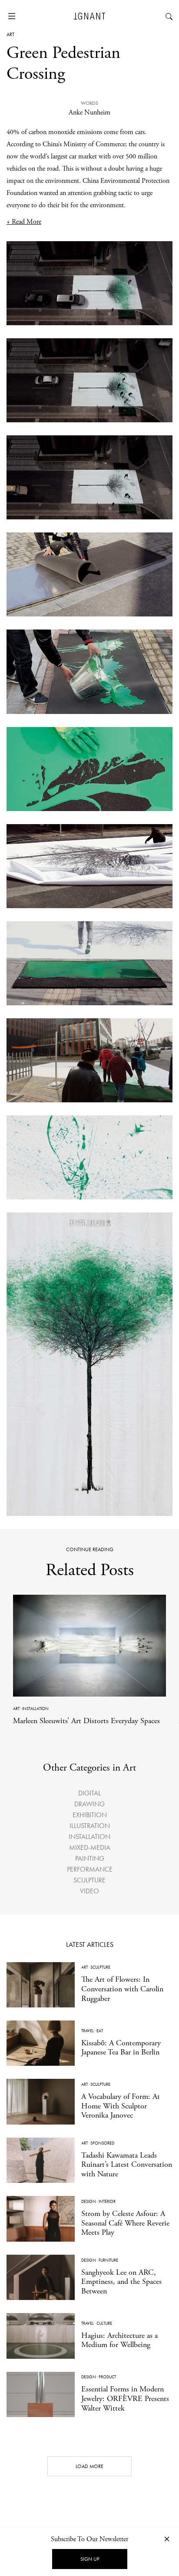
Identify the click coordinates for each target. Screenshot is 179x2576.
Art (10, 34)
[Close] (167, 2539)
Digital (89, 1793)
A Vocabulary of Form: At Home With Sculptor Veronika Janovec (121, 2106)
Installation (35, 1709)
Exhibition (90, 1815)
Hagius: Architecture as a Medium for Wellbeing (119, 2340)
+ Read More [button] (24, 222)
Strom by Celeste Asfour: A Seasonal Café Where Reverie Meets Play (125, 2223)
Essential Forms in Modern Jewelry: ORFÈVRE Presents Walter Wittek (125, 2398)
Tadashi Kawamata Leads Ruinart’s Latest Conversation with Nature (127, 2165)
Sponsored (102, 2143)
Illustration (90, 1826)
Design (89, 2201)
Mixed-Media (90, 1847)
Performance (90, 1869)
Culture (104, 2323)
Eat (100, 2031)
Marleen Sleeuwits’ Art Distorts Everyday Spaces (86, 1721)
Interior (107, 2201)
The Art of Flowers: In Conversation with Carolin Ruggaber (122, 1989)
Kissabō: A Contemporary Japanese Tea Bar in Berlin (121, 2048)
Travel (88, 2031)
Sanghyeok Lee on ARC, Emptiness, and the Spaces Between (121, 2282)
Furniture (108, 2260)
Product (107, 2377)
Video (89, 1891)
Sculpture (89, 1880)
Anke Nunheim (89, 113)
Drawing (89, 1804)
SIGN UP (90, 2559)
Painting (90, 1858)
